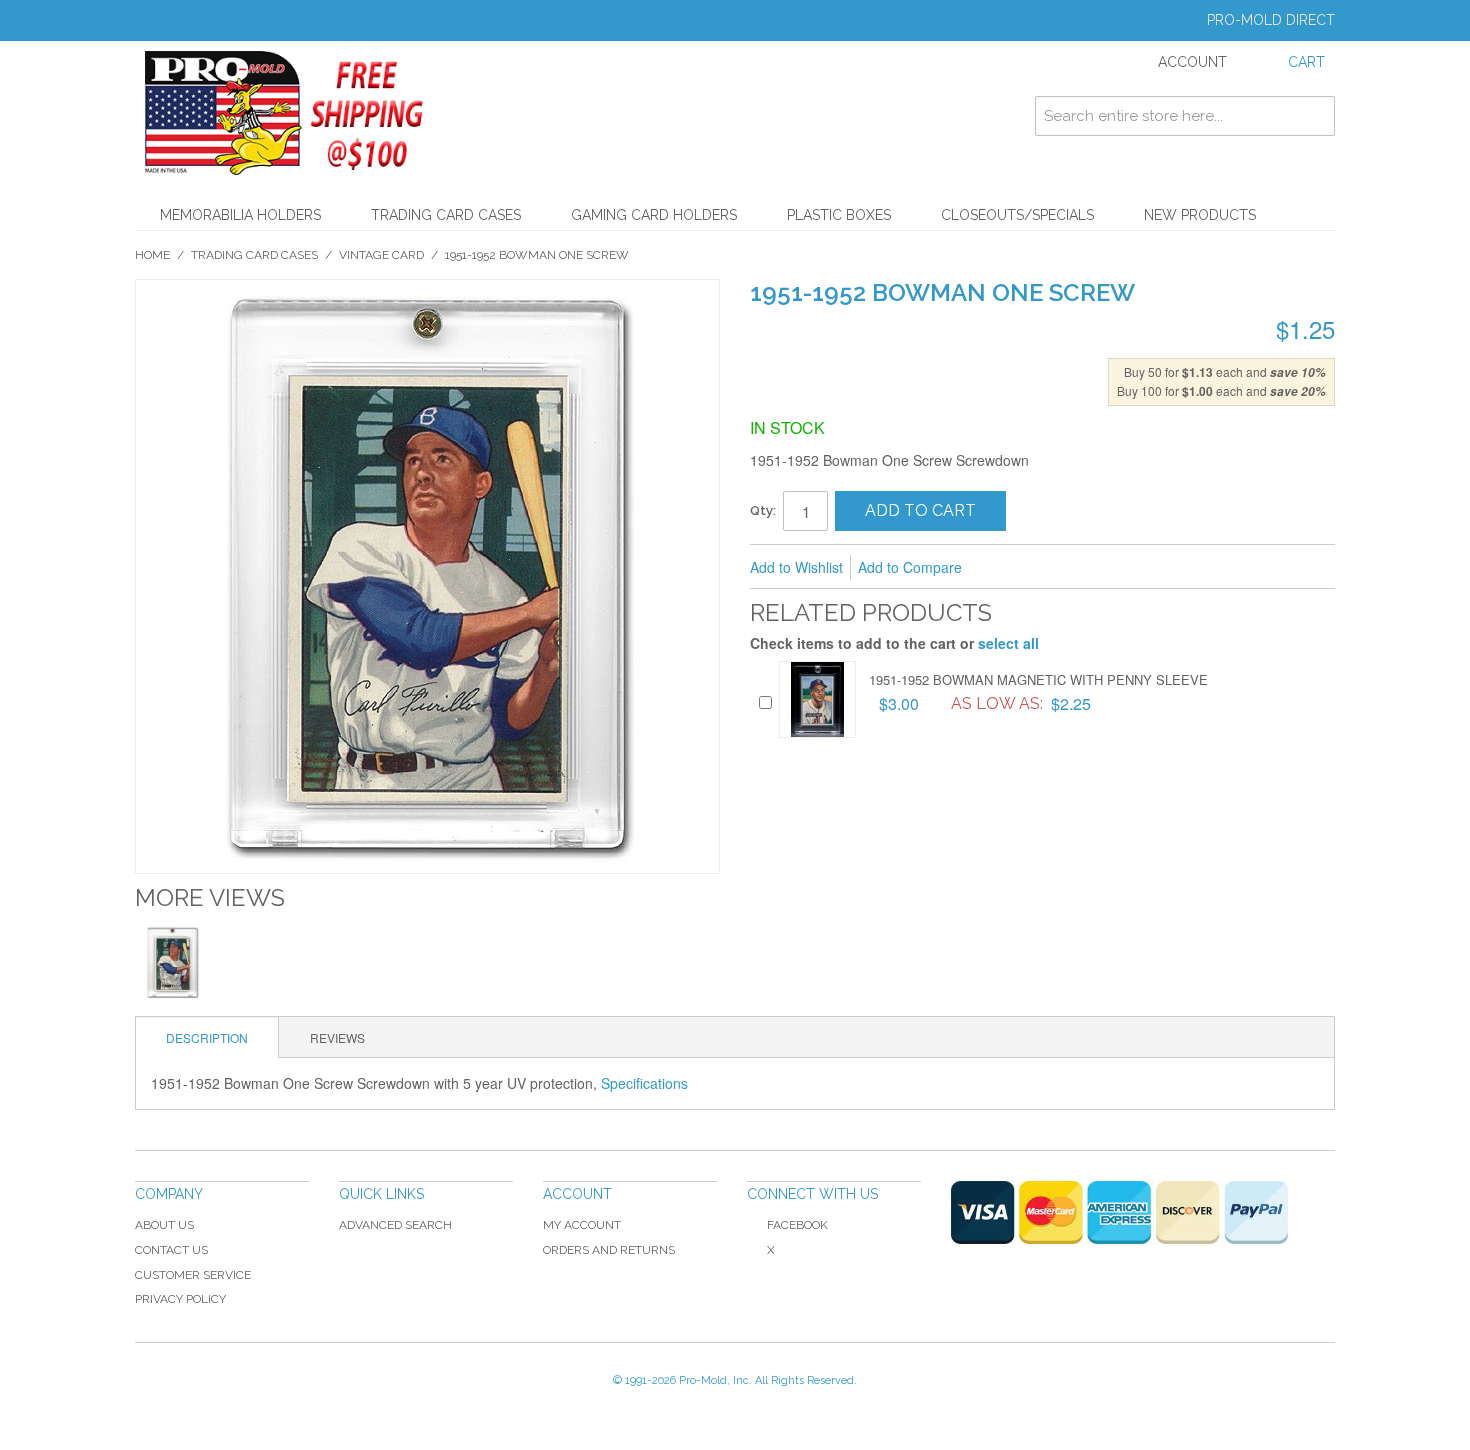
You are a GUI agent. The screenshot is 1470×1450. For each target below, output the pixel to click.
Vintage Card (381, 255)
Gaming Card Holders (654, 215)
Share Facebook (1044, 568)
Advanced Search (395, 1225)
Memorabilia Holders (240, 215)
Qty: (763, 510)
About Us (164, 1225)
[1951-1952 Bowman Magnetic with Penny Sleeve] (817, 699)
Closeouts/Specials (1017, 215)
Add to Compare (910, 567)
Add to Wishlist (796, 567)
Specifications (644, 1083)
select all (1008, 643)
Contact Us (171, 1250)
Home (152, 255)
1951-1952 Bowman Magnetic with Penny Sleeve (1038, 679)
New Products (1200, 215)
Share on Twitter (1084, 568)
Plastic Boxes (839, 215)
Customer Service (193, 1275)
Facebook (797, 1225)
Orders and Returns (609, 1250)
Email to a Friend (1004, 568)
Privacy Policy (180, 1299)
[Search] (1315, 116)
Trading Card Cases (446, 215)
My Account (582, 1225)
